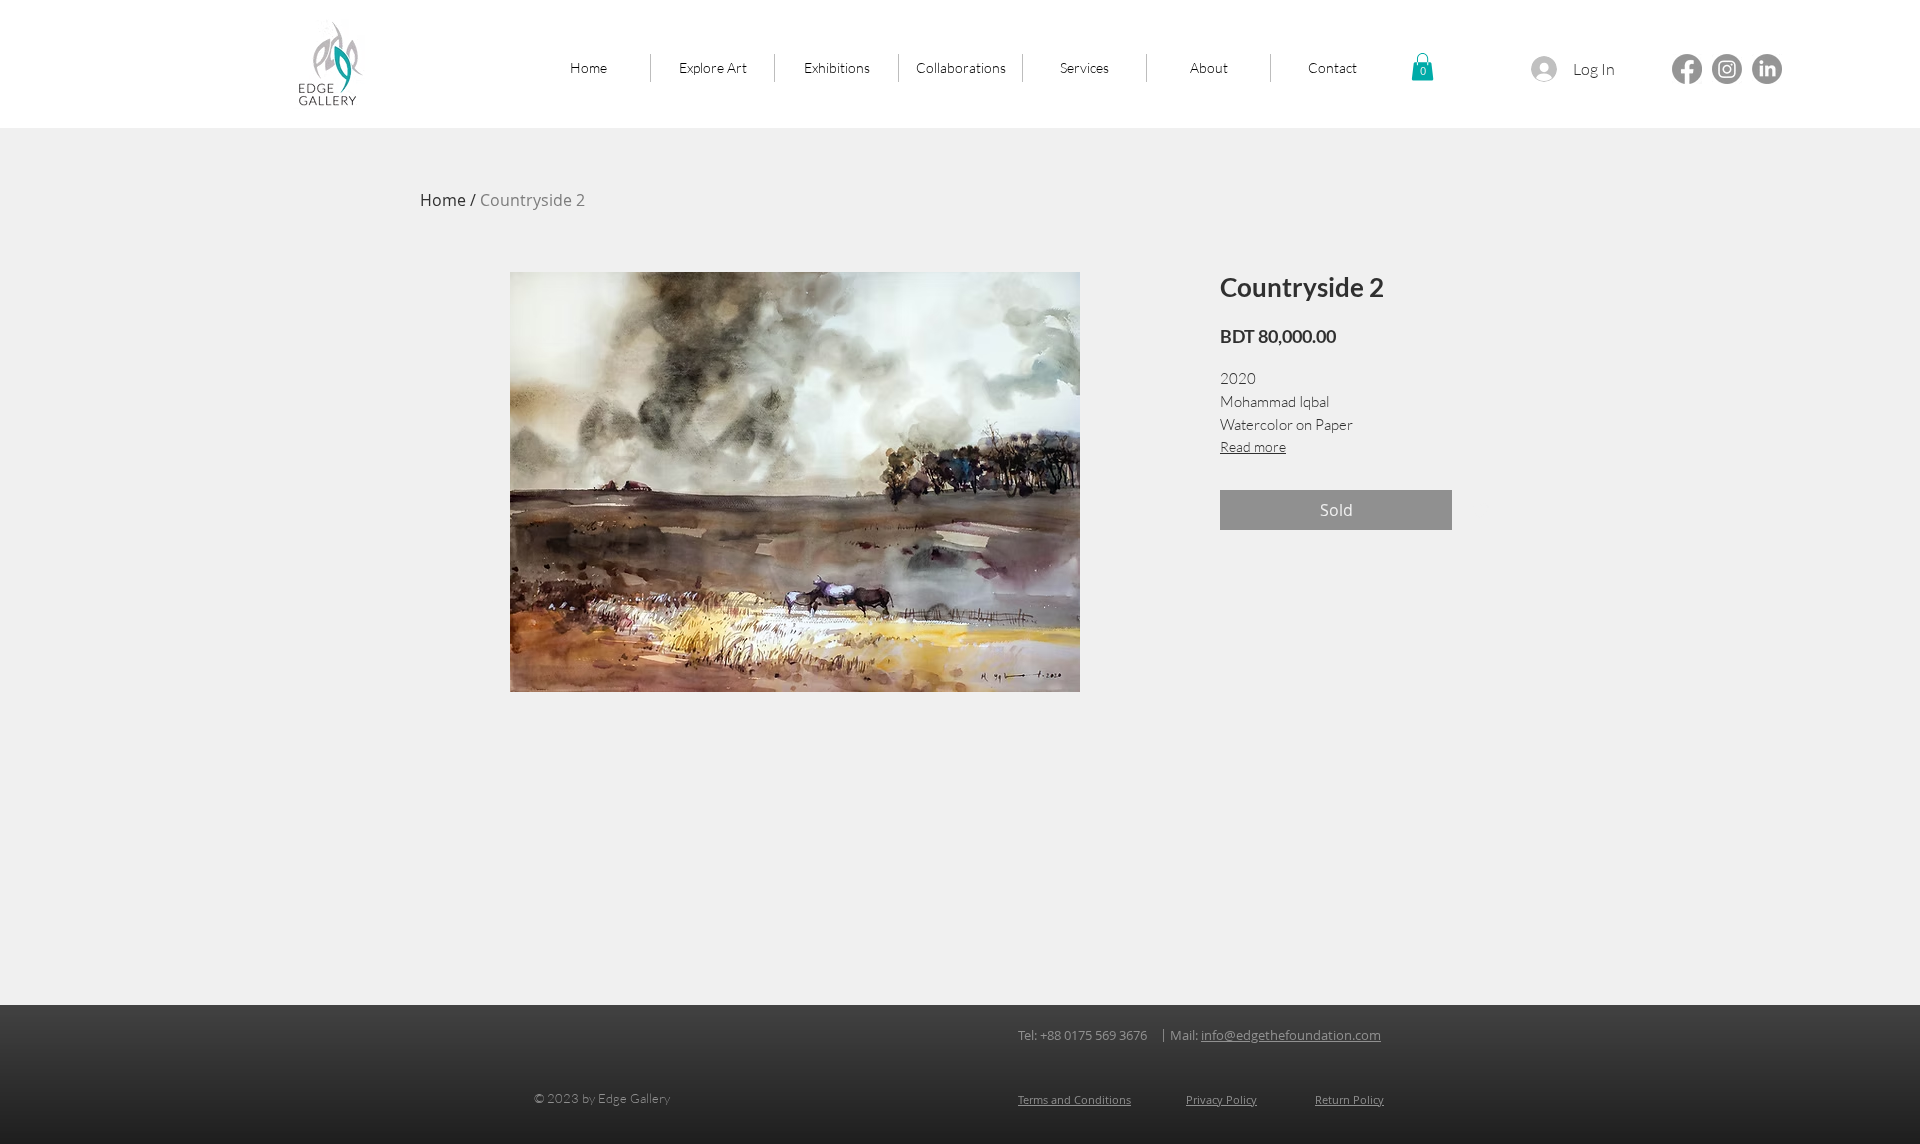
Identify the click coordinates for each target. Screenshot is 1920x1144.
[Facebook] (1687, 69)
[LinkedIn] (1767, 69)
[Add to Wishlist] (1480, 510)
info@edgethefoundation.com (1291, 1035)
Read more (1253, 446)
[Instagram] (1727, 69)
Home (443, 200)
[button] (1422, 66)
